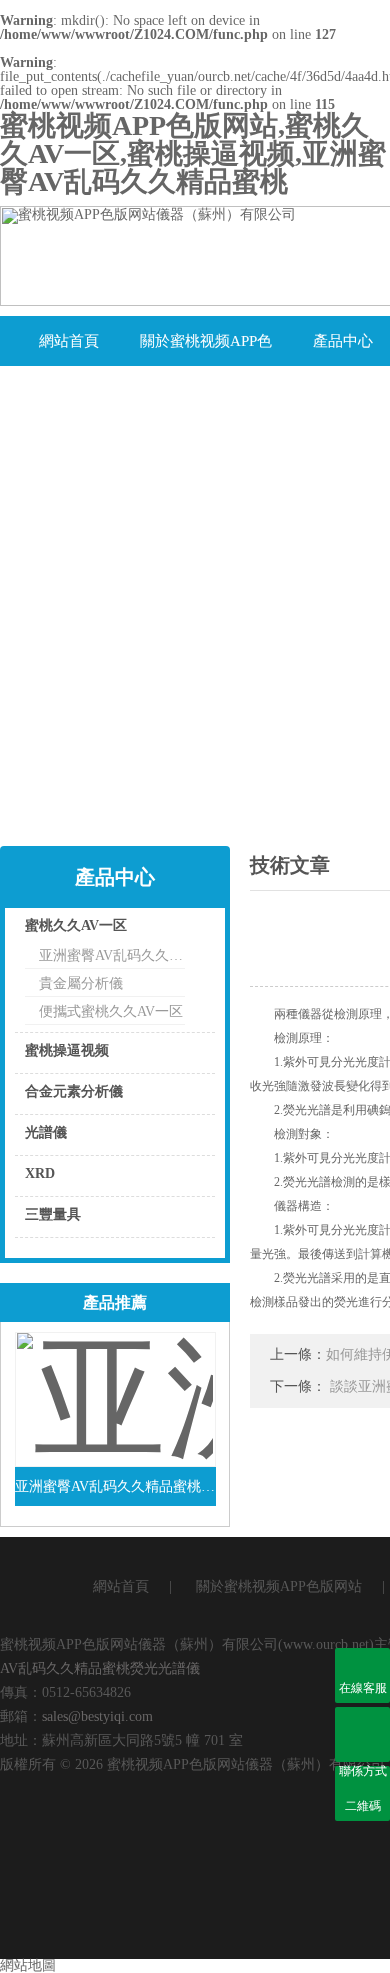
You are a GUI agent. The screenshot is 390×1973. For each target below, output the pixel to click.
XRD (40, 1173)
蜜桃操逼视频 (67, 1050)
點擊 (175, 930)
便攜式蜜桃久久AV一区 (111, 1011)
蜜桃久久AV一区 (76, 925)
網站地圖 (28, 1965)
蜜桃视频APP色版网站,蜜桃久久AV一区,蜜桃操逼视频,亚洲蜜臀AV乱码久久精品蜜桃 (193, 153)
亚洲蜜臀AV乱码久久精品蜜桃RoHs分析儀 (112, 955)
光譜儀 (46, 1132)
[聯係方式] (362, 1734)
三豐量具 (53, 1214)
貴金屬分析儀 (81, 983)
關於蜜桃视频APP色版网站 (206, 349)
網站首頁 (69, 341)
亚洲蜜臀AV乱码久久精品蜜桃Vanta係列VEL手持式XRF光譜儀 (115, 1486)
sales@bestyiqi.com (97, 1716)
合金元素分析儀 (74, 1091)
